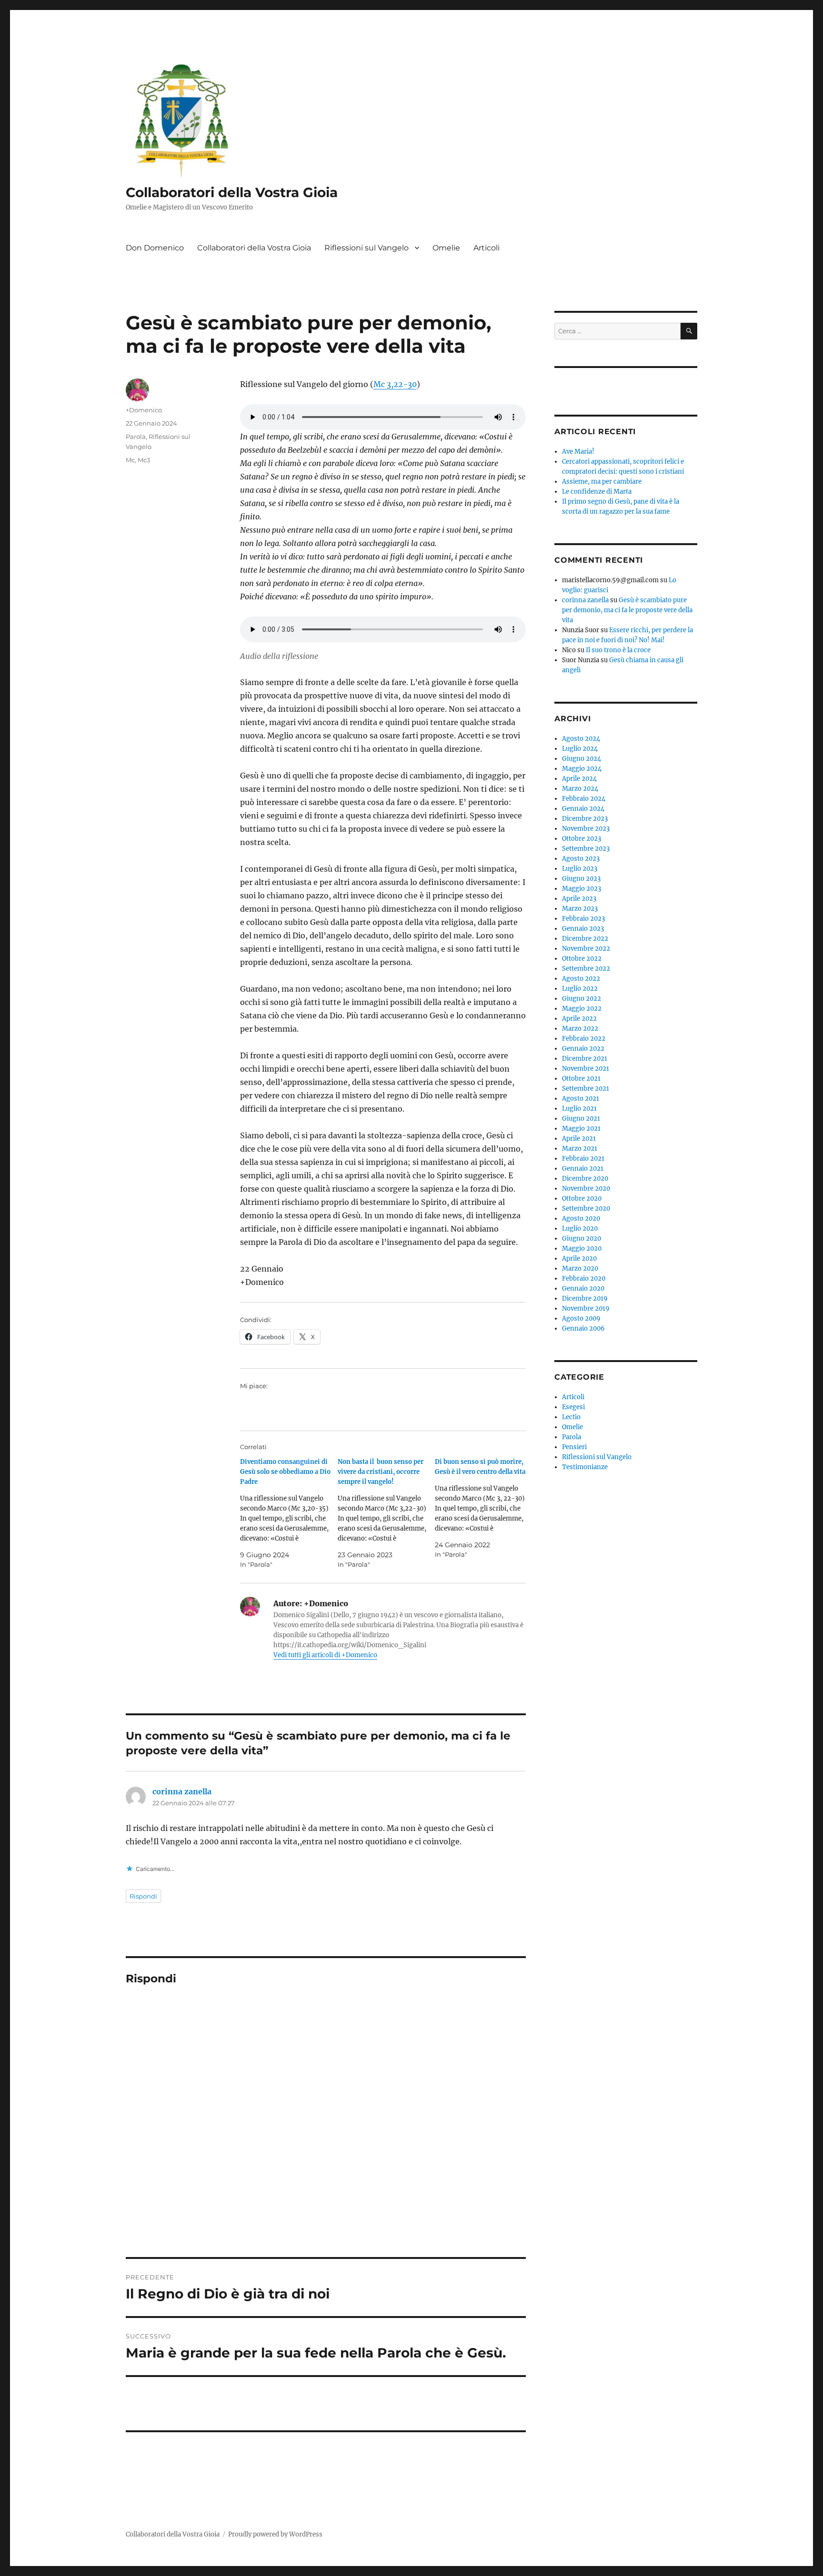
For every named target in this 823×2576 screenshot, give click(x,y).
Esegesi (573, 1407)
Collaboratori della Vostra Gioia (232, 192)
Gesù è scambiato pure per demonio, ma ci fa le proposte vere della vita (627, 610)
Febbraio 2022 (584, 1039)
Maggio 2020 (582, 1248)
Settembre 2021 (586, 1089)
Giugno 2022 (582, 999)
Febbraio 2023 (583, 919)
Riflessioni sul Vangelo (366, 248)
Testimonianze (585, 1467)
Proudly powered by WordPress (275, 2534)
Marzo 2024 (580, 789)
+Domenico (144, 410)
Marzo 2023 (580, 909)
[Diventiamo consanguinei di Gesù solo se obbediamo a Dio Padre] (289, 1513)
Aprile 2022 (579, 1019)
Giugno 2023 (581, 879)
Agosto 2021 (581, 1099)
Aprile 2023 (579, 899)
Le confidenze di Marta (597, 492)
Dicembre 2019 (585, 1298)
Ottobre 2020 (582, 1198)
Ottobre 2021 (581, 1079)
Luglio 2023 (580, 869)
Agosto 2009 (581, 1318)
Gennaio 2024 (583, 809)
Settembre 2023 (586, 849)
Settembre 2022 (586, 969)
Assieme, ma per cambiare (602, 482)
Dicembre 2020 (585, 1179)
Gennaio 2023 (583, 929)
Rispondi (143, 1896)
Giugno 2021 (581, 1119)
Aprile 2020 (579, 1258)
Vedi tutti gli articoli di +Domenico (325, 1655)
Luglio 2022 (580, 989)
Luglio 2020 (580, 1228)
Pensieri (574, 1447)
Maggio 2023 (582, 889)
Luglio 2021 (579, 1109)
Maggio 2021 (581, 1129)
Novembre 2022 (586, 949)
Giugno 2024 (582, 759)
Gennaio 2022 (583, 1049)
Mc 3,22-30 (395, 384)
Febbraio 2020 (584, 1278)
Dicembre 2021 (585, 1059)
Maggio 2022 (582, 1009)
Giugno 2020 (582, 1238)
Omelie (446, 248)
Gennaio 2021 (583, 1169)
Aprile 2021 (579, 1139)
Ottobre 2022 (582, 959)
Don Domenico (155, 248)
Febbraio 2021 (583, 1159)
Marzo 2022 (580, 1029)
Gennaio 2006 (583, 1328)
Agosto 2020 (581, 1218)
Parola (136, 437)
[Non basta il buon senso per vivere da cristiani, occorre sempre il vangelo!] (386, 1513)
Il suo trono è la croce (618, 650)
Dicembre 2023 (585, 819)
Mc (130, 460)
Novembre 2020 (586, 1189)
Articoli (487, 248)
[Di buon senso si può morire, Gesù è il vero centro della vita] (484, 1508)
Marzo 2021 (580, 1149)
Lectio (571, 1417)
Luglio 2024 (580, 749)
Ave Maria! (578, 452)
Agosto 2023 (581, 859)
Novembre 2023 (586, 829)
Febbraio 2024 (584, 799)
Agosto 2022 (581, 979)
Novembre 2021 (586, 1069)
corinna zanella (182, 1791)
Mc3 (144, 460)
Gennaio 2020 (583, 1288)
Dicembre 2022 (585, 939)
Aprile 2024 (579, 779)
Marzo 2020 (580, 1268)
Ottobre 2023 (582, 839)
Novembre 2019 (586, 1308)
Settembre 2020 (586, 1208)
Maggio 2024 (582, 769)
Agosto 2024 (581, 739)
